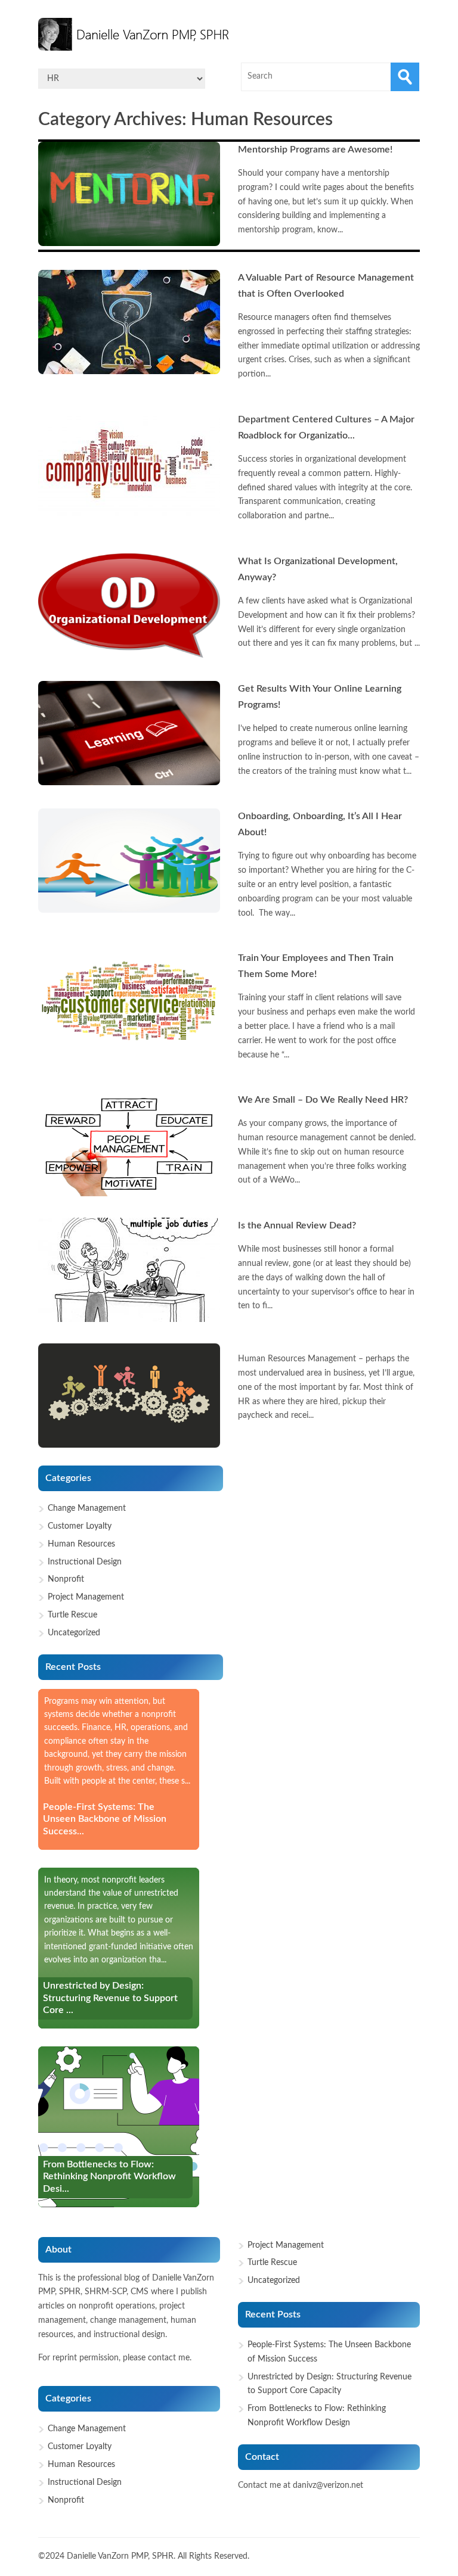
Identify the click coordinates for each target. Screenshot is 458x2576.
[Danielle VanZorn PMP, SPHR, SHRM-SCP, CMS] (137, 34)
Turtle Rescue (72, 1615)
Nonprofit (66, 1579)
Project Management (86, 1597)
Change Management (87, 1508)
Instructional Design (85, 1562)
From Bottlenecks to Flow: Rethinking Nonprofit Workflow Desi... (109, 2177)
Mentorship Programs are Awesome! (315, 150)
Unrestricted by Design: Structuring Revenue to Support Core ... (110, 1998)
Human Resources (81, 1544)
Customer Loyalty (80, 1526)
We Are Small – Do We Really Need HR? (323, 1100)
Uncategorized (74, 1633)
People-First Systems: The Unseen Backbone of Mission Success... (105, 1819)
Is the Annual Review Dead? (297, 1225)
